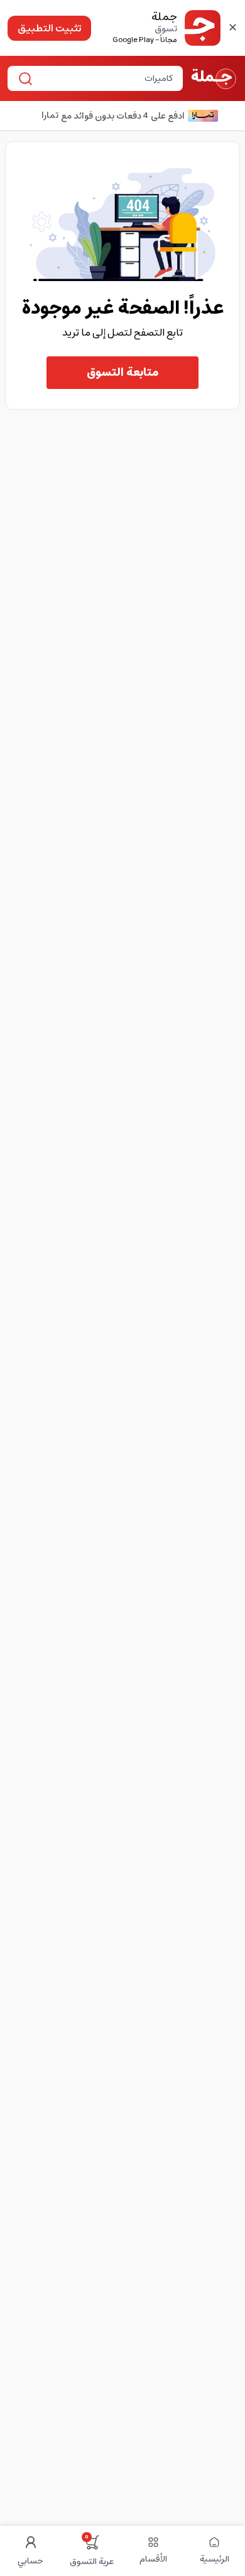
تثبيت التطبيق (49, 28)
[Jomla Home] (214, 78)
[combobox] (106, 78)
